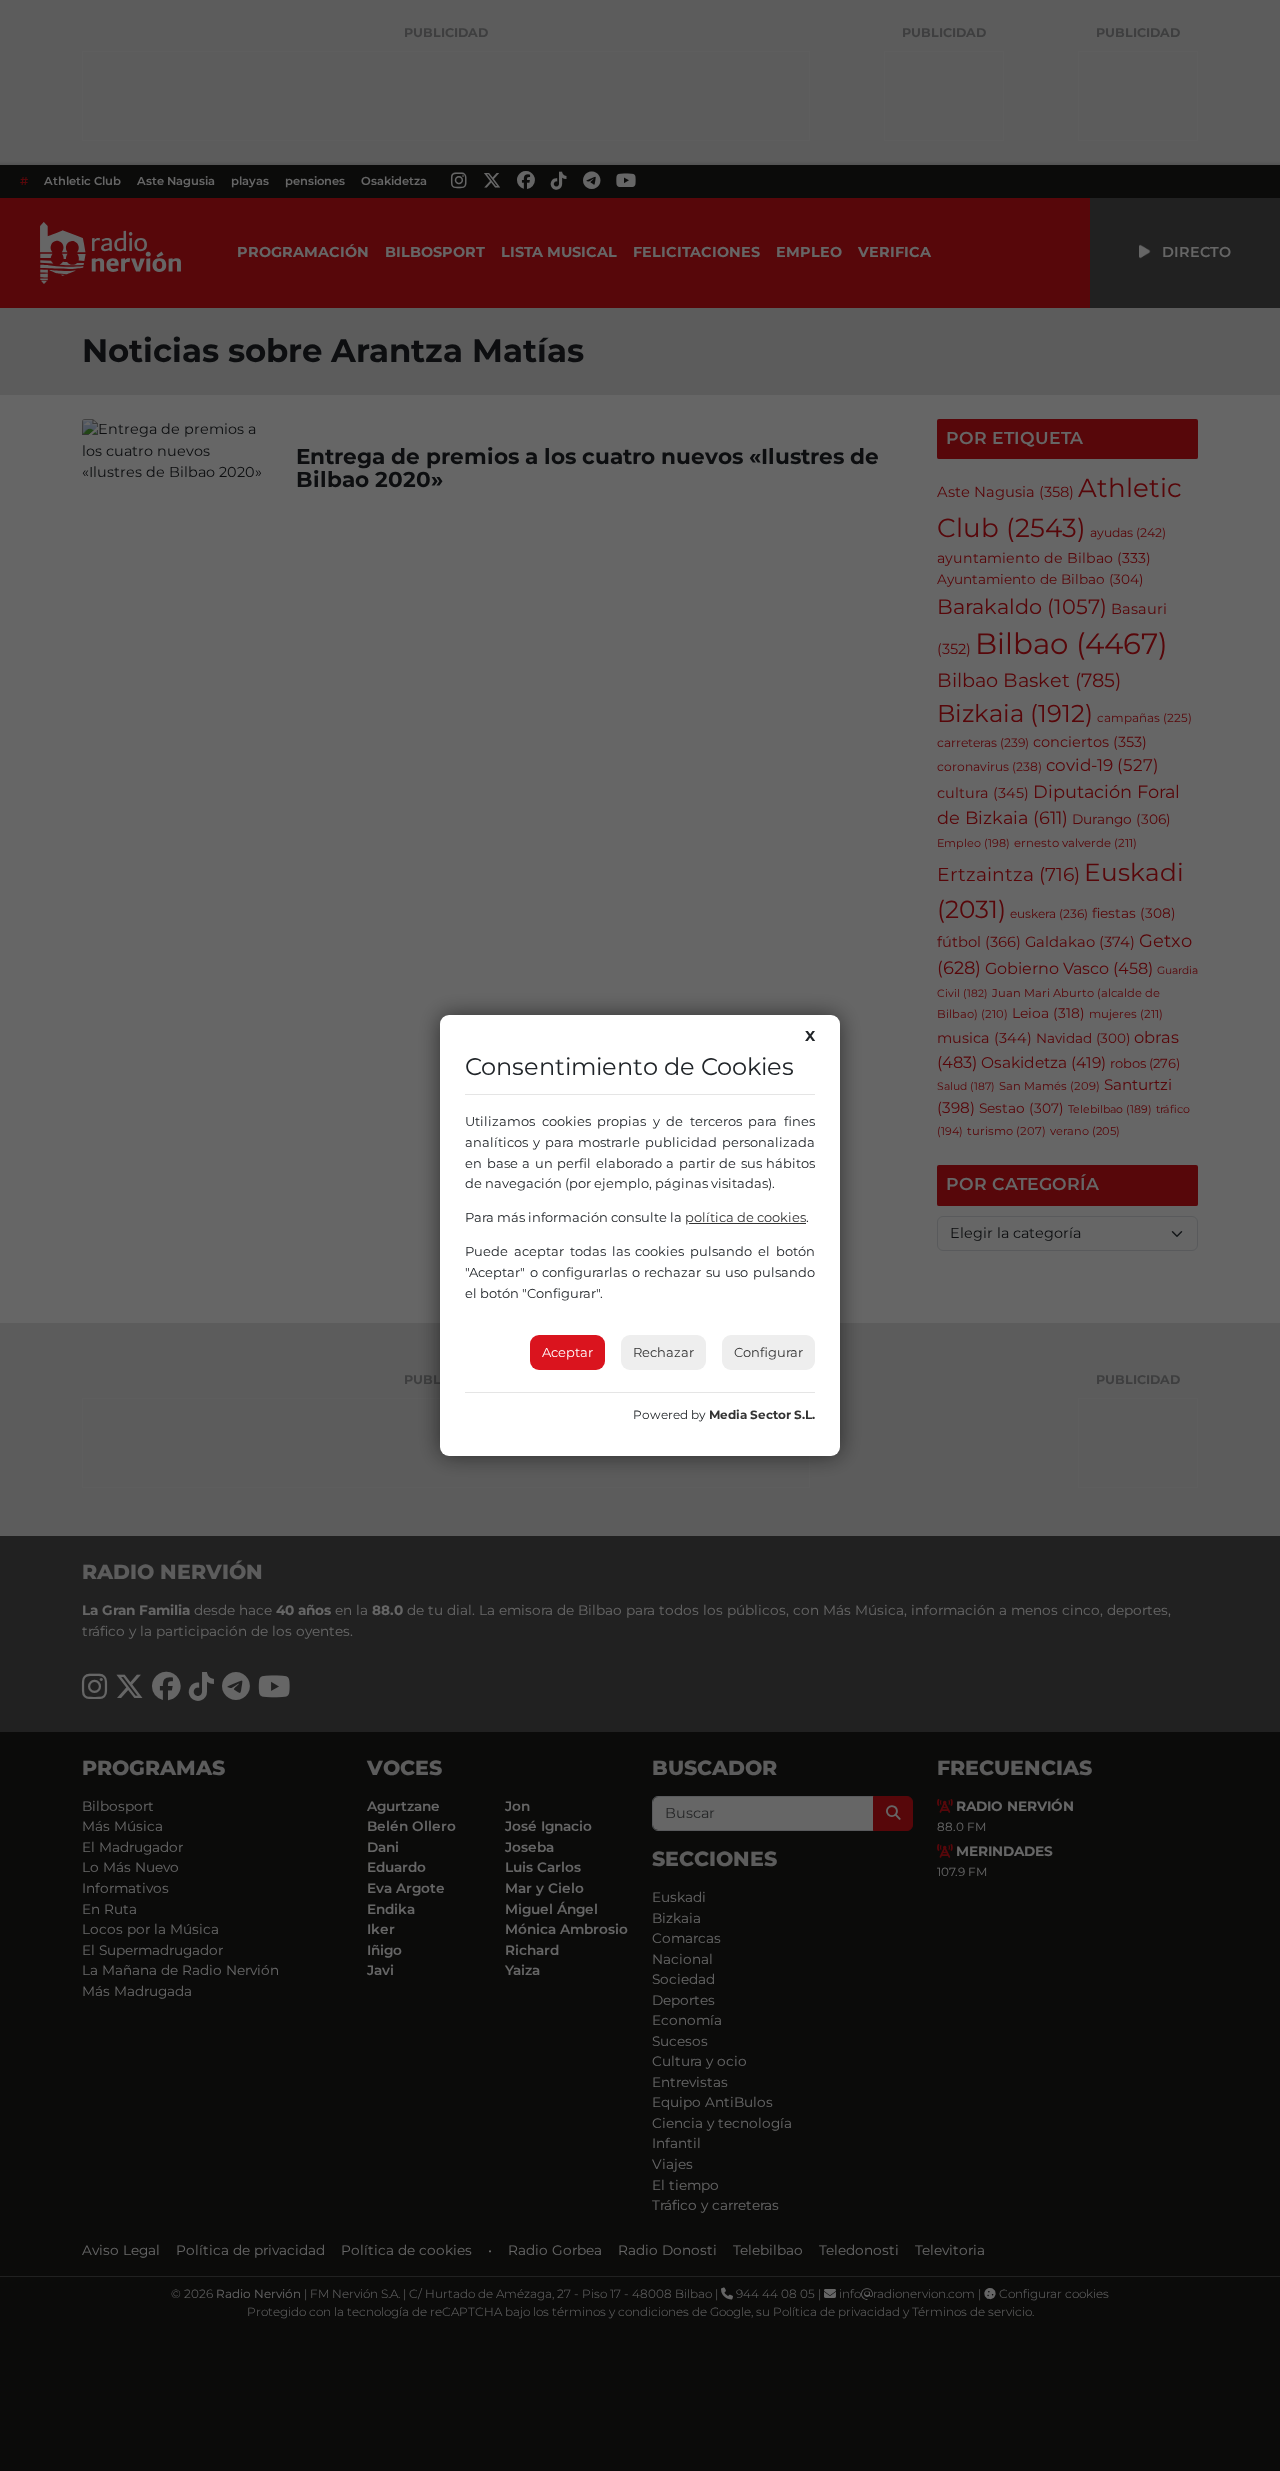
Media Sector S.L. (762, 1414)
